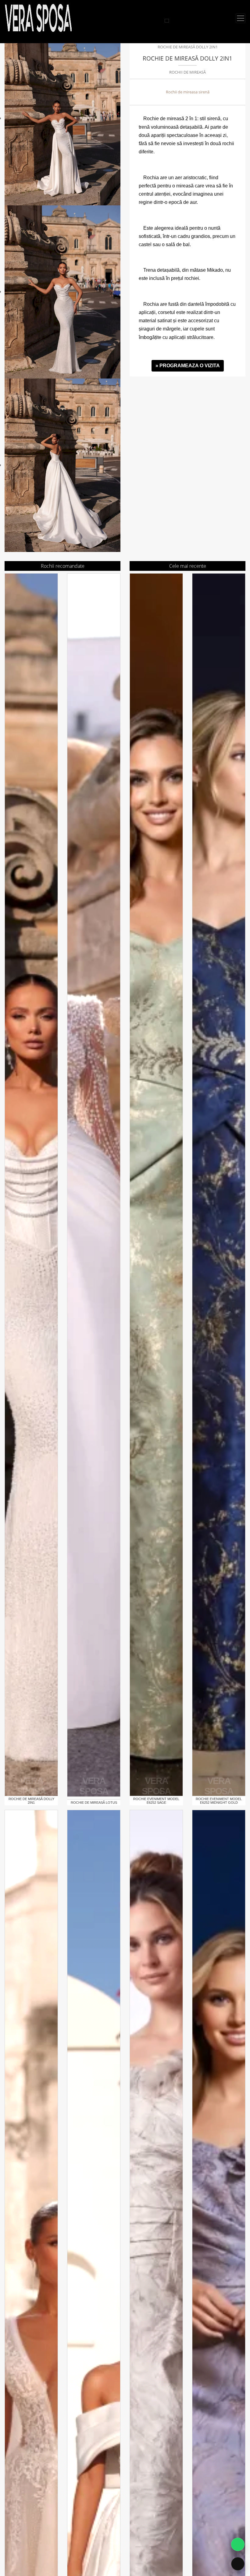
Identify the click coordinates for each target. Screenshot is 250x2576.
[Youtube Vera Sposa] (161, 21)
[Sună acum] (238, 2564)
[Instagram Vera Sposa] (147, 21)
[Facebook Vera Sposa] (154, 21)
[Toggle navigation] (241, 18)
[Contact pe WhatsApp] (238, 2544)
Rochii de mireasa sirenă (188, 92)
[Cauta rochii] (167, 21)
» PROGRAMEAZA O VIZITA (188, 366)
